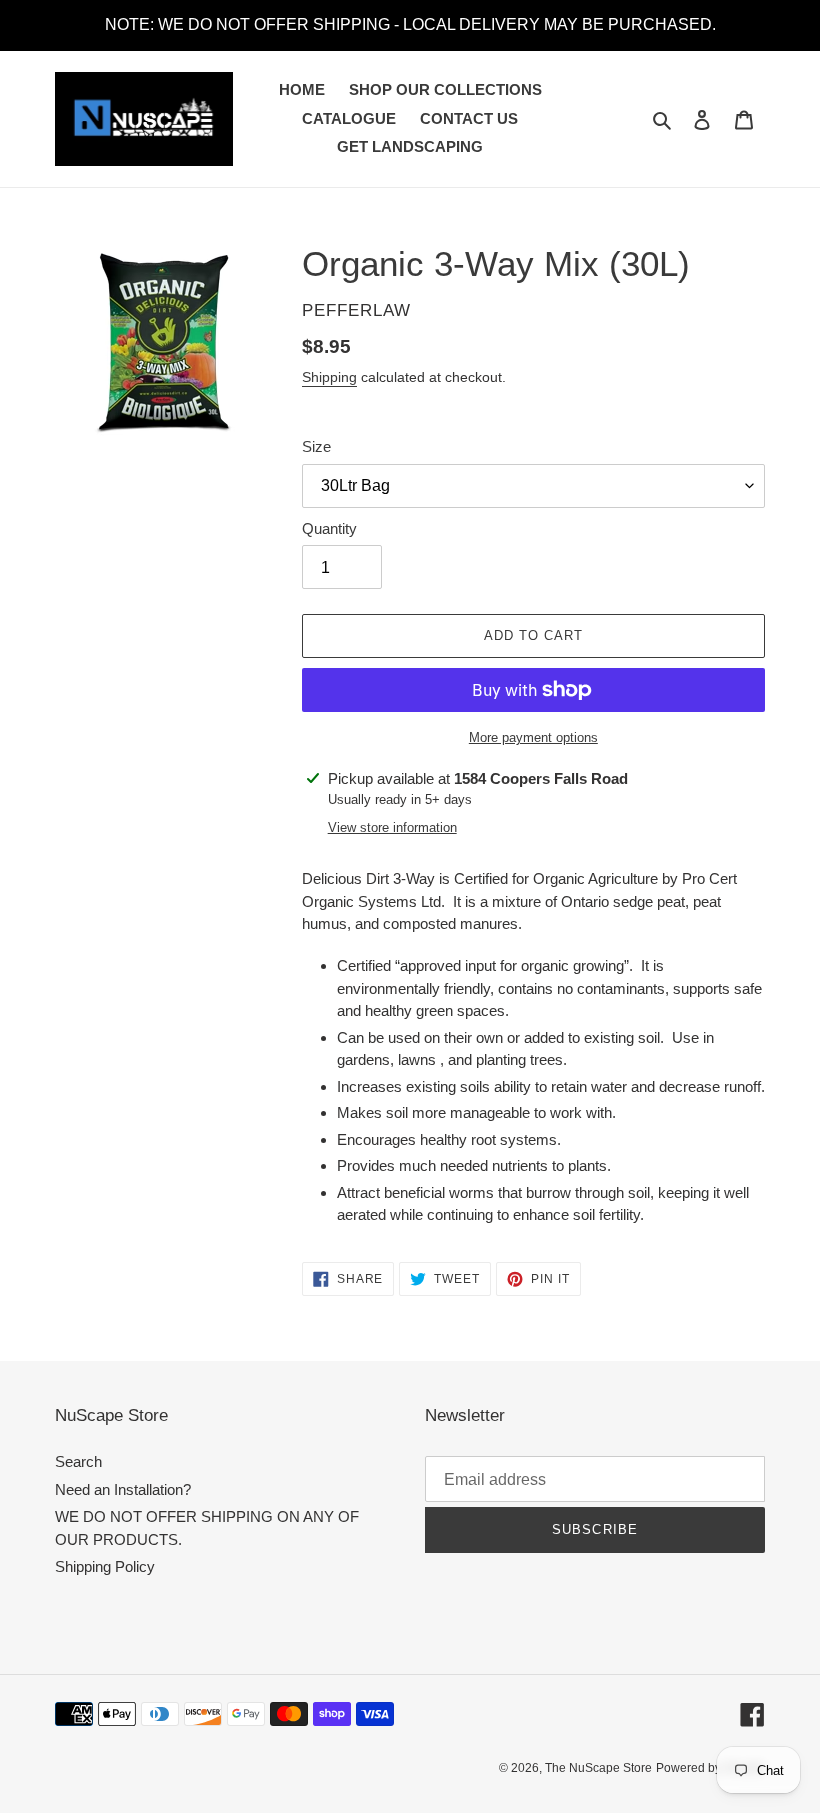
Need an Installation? (123, 1489)
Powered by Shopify (710, 1768)
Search (78, 1461)
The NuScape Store (598, 1768)
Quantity (329, 528)
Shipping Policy (105, 1566)
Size (316, 446)
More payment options (533, 737)
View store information (392, 827)
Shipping (329, 377)
